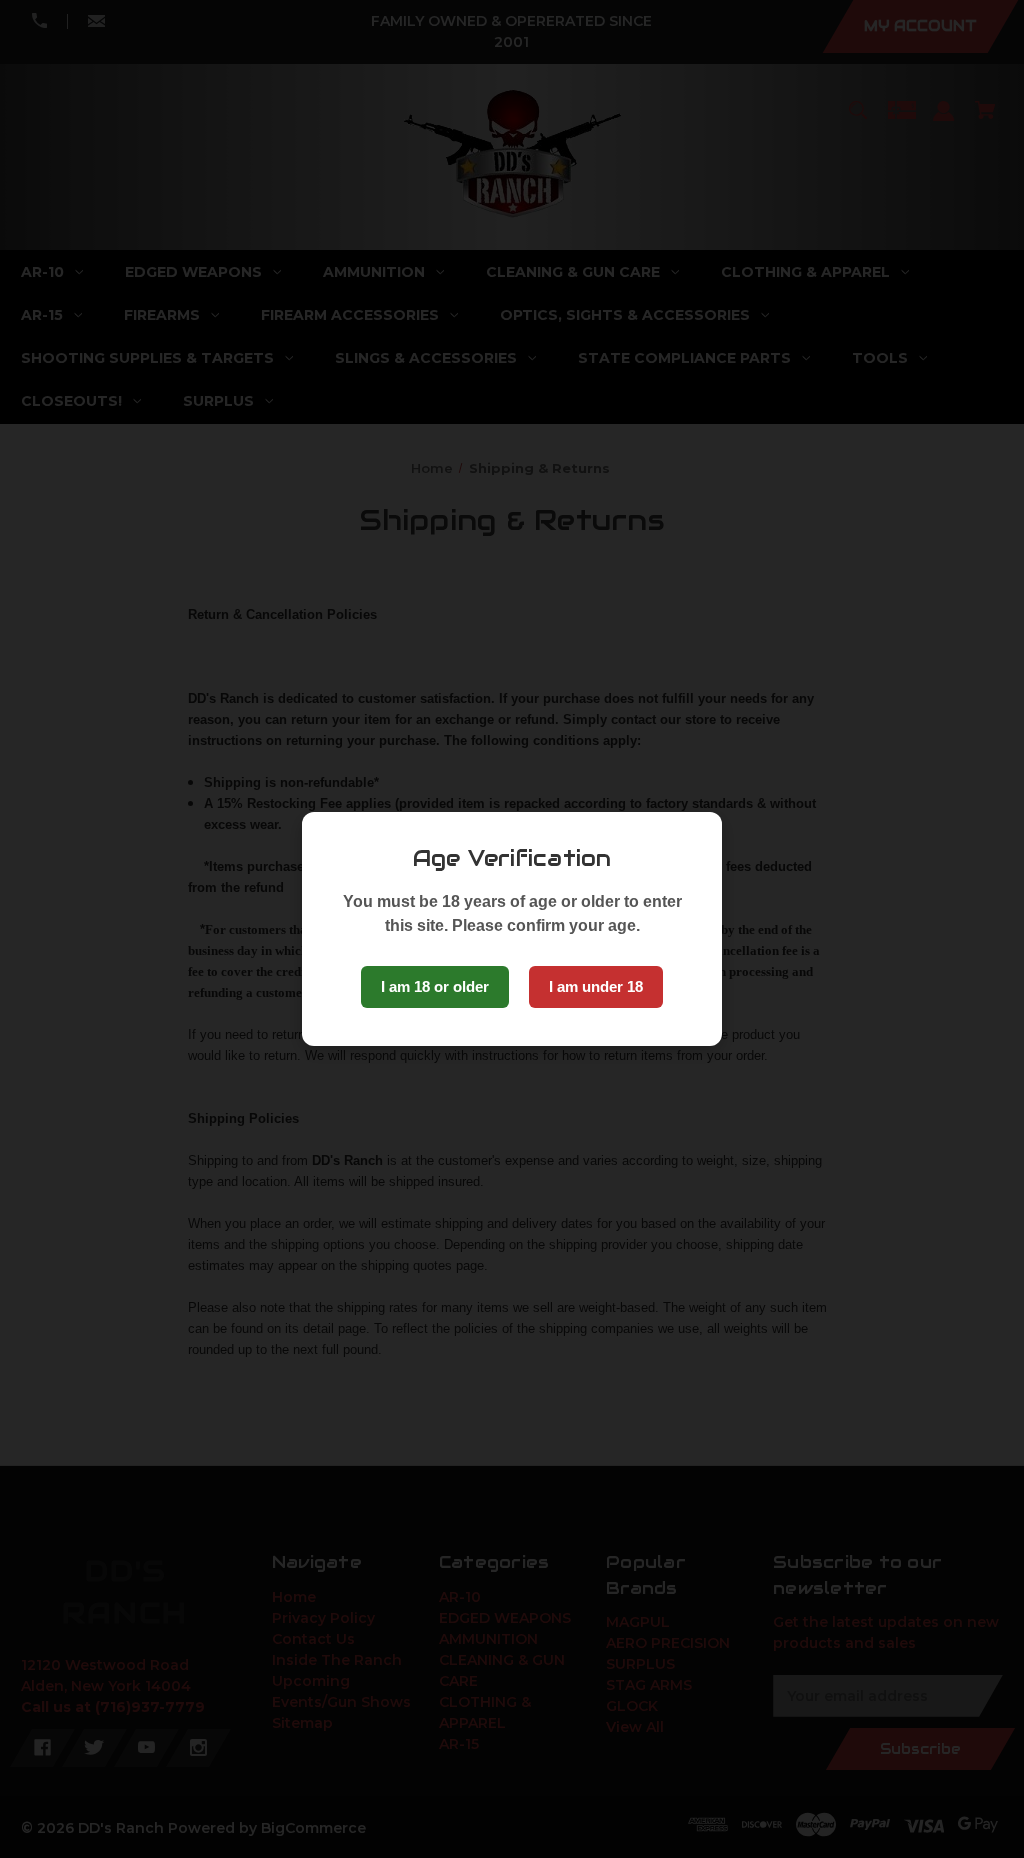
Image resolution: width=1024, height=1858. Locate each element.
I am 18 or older (435, 986)
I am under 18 (596, 986)
